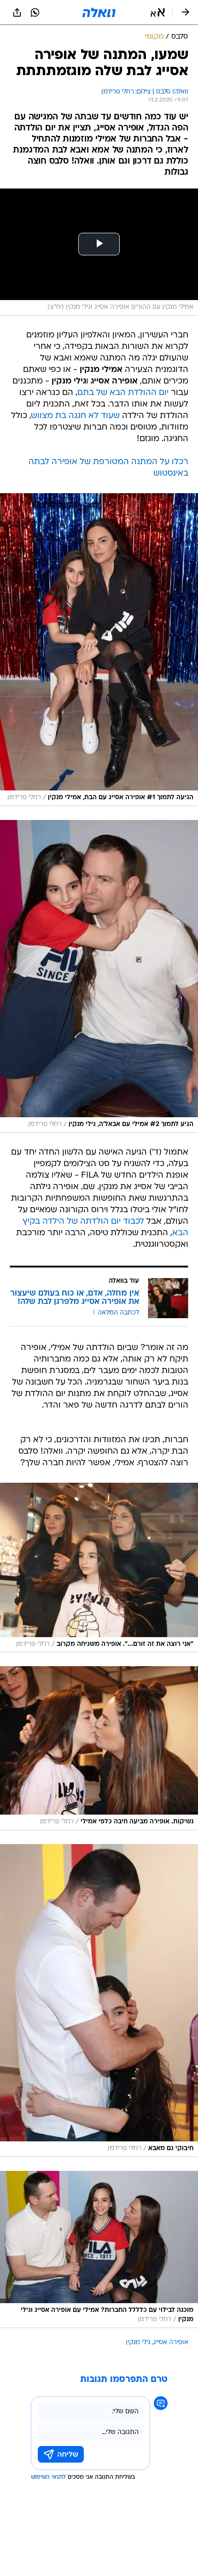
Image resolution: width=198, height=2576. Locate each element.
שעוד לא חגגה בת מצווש (76, 416)
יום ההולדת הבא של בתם (123, 393)
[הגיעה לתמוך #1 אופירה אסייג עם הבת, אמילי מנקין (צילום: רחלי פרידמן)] (99, 650)
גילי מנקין (138, 2343)
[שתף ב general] (17, 12)
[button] (158, 12)
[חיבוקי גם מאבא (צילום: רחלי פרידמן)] (99, 2001)
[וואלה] (99, 12)
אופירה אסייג (171, 2343)
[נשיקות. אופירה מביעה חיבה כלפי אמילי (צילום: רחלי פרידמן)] (99, 1748)
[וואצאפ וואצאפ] (35, 12)
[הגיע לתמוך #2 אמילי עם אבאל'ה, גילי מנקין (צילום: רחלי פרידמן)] (99, 976)
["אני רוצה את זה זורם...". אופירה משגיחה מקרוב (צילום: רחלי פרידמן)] (99, 1568)
